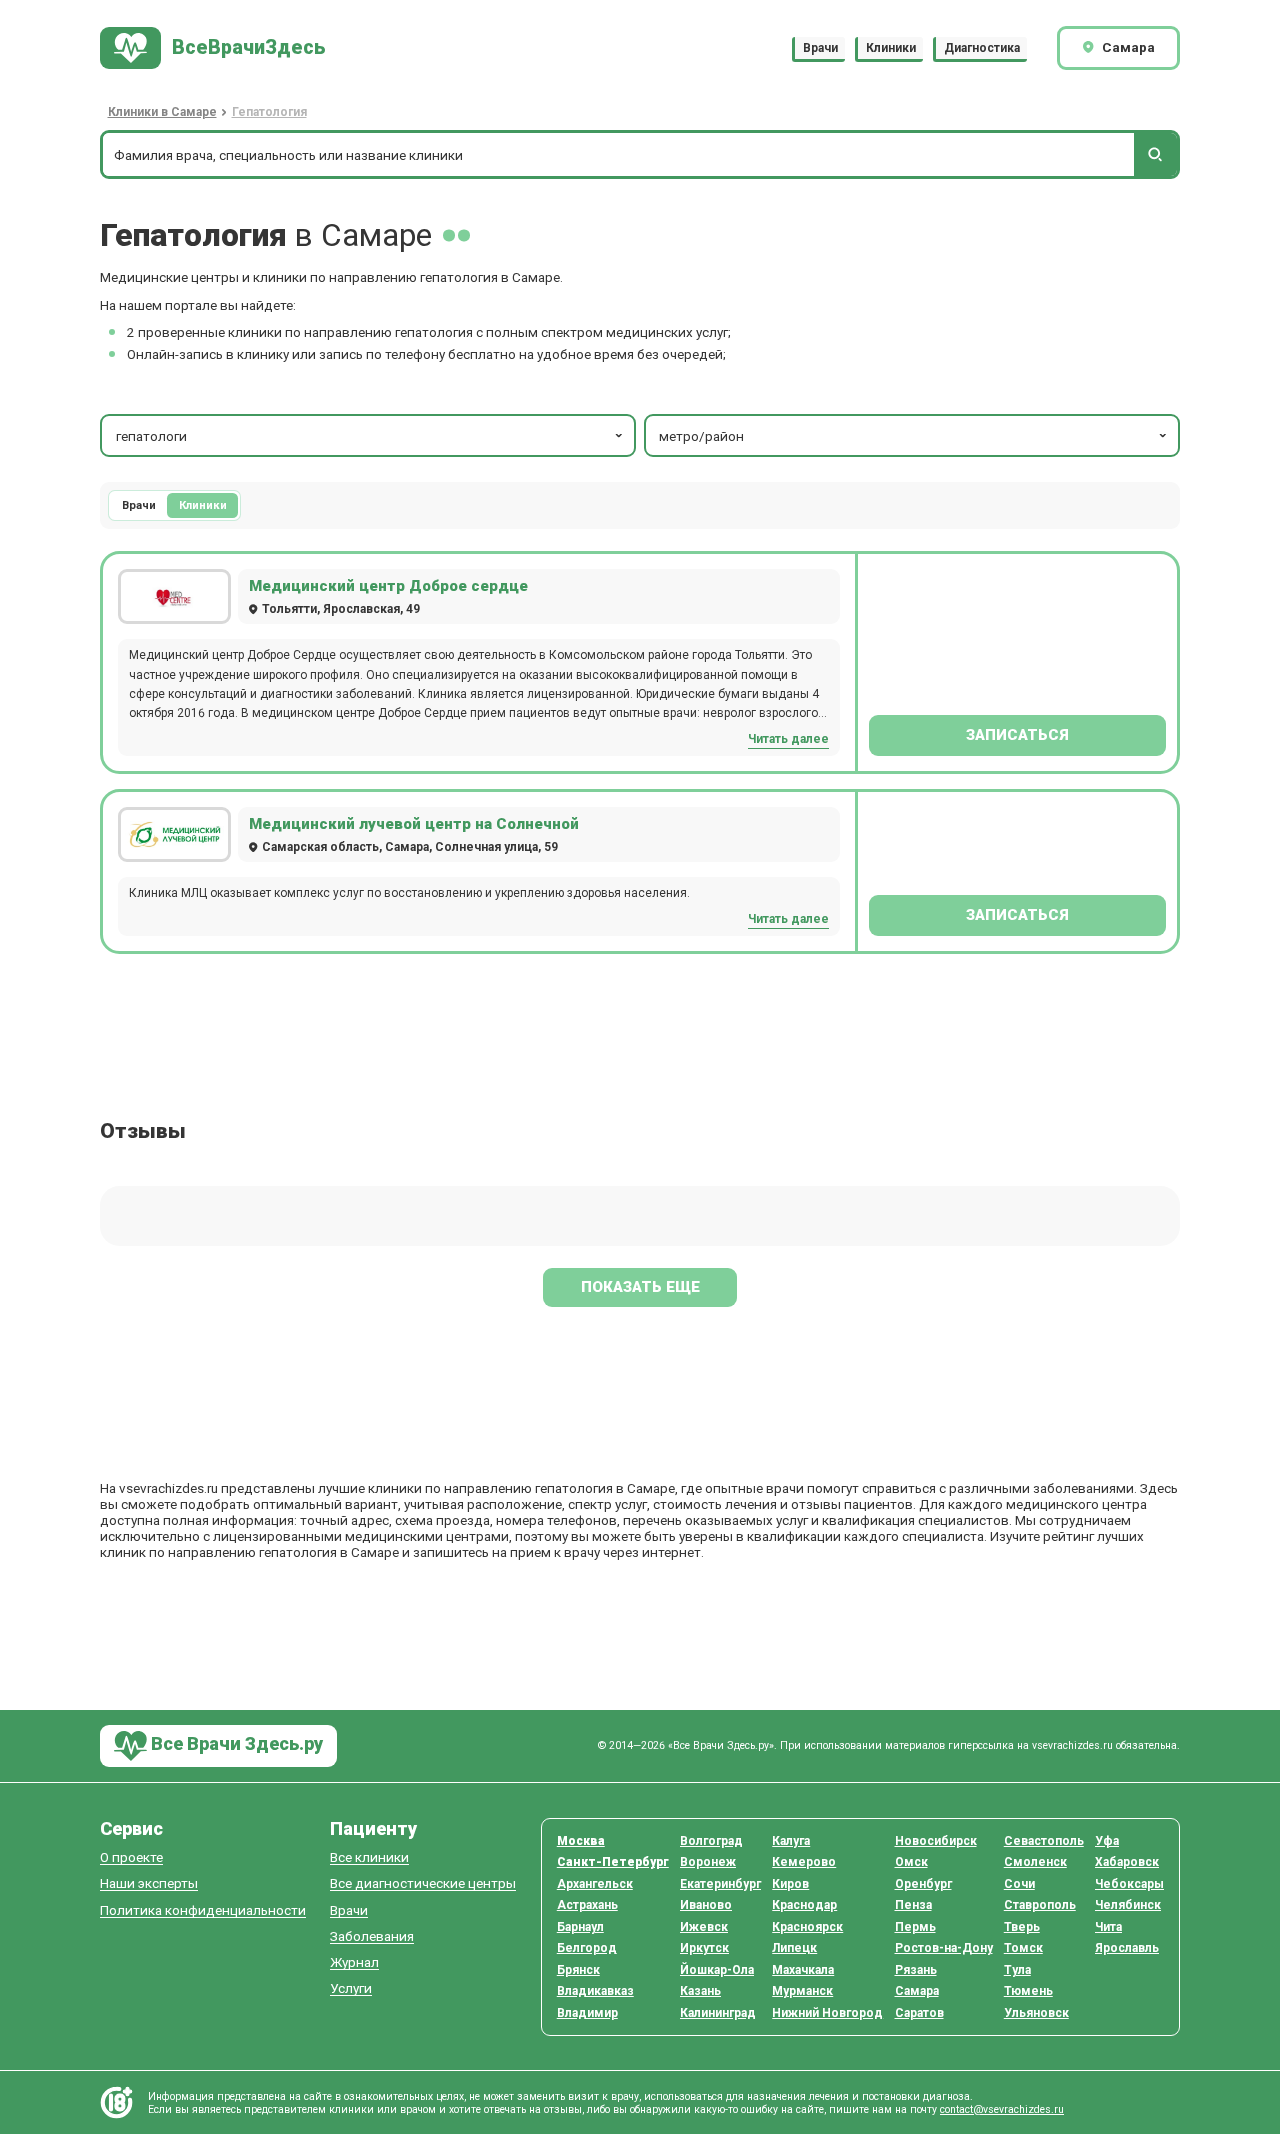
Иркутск (704, 1948)
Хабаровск (1127, 1862)
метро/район (701, 436)
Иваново (706, 1905)
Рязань (916, 1970)
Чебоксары (1129, 1884)
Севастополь (1044, 1841)
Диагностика (982, 48)
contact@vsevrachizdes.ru (1002, 2109)
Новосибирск (936, 1841)
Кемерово (804, 1862)
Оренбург (923, 1884)
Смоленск (1035, 1862)
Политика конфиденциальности (203, 1910)
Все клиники (369, 1857)
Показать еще (640, 1287)
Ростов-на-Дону (944, 1948)
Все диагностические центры (423, 1883)
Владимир (587, 2013)
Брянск (578, 1970)
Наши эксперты (149, 1883)
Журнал (354, 1962)
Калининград (718, 2013)
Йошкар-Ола (717, 1970)
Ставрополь (1040, 1905)
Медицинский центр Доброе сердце (388, 586)
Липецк (794, 1948)
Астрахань (587, 1905)
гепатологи (151, 436)
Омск (911, 1862)
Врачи (820, 48)
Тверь (1022, 1927)
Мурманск (802, 1991)
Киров (790, 1884)
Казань (700, 1991)
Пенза (913, 1905)
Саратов (919, 2013)
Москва (581, 1841)
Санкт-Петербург (613, 1862)
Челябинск (1128, 1905)
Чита (1108, 1927)
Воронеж (708, 1862)
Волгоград (711, 1841)
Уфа (1107, 1841)
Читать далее (788, 739)
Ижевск (704, 1927)
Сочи (1019, 1884)
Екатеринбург (720, 1884)
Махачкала (803, 1970)
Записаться (1017, 735)
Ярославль (1127, 1948)
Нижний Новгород (827, 2013)
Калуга (791, 1841)
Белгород (587, 1948)
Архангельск (595, 1884)
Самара (917, 1991)
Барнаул (580, 1927)
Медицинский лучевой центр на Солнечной (414, 824)
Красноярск (807, 1927)
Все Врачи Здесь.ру (235, 1744)
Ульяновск (1036, 2013)
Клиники (891, 48)
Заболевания (372, 1936)
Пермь (915, 1927)
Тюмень (1028, 1991)
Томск (1023, 1948)
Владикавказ (595, 1991)
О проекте (131, 1857)
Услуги (351, 1988)
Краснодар (804, 1905)
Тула (1017, 1970)
